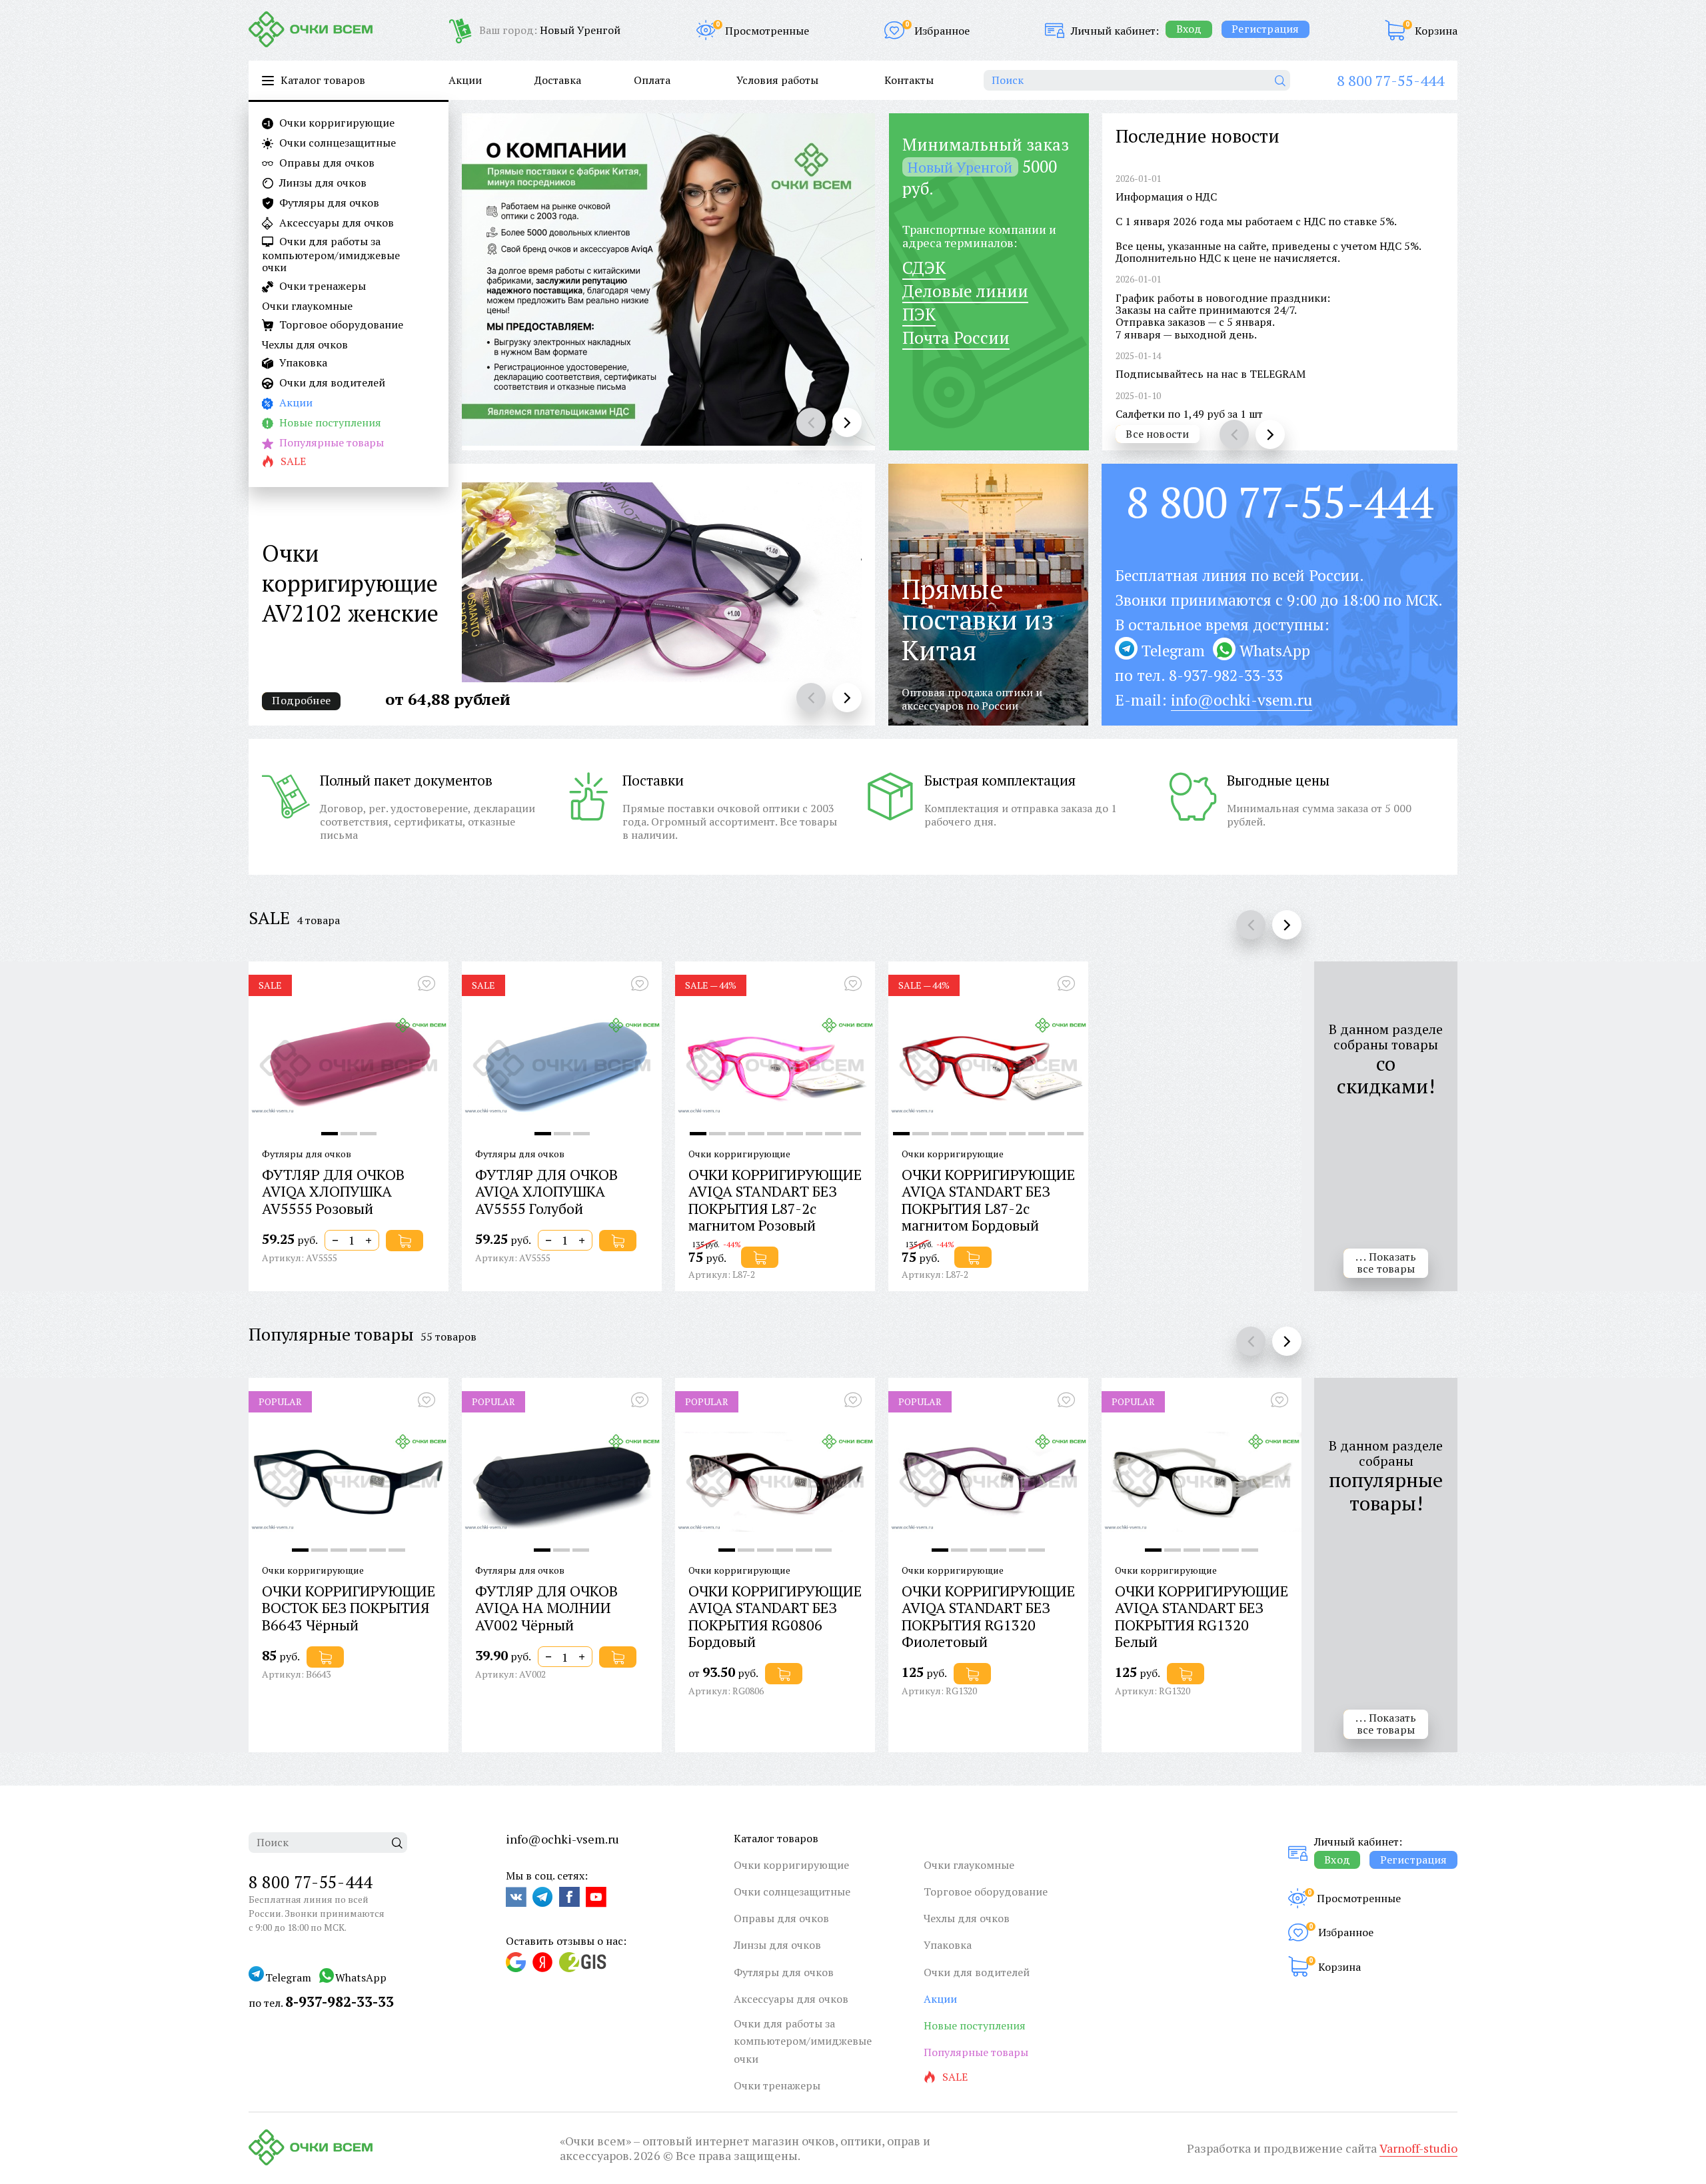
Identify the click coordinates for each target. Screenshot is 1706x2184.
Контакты (909, 80)
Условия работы (777, 80)
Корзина (1436, 31)
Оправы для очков (326, 163)
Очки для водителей (331, 383)
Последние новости (1198, 136)
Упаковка (302, 363)
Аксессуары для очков (335, 223)
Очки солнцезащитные (336, 143)
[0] (1395, 30)
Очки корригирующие (336, 123)
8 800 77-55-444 (1390, 80)
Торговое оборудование (340, 325)
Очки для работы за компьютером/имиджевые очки (331, 255)
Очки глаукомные (307, 306)
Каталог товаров (776, 1838)
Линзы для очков (322, 183)
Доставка (558, 80)
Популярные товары (330, 443)
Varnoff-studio (1418, 2148)
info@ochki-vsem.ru (1242, 700)
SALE (269, 917)
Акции (295, 403)
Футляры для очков (328, 203)
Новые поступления (329, 423)
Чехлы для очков (305, 344)
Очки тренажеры (321, 286)
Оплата (652, 80)
